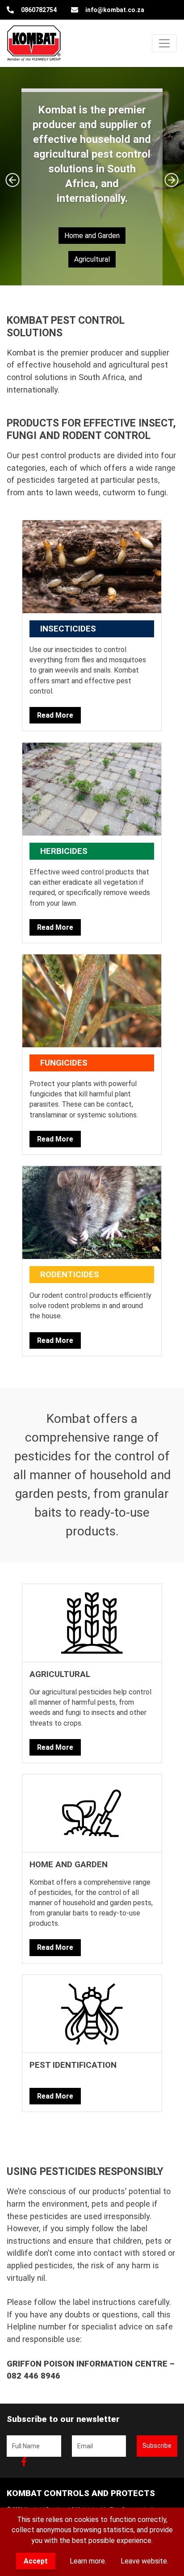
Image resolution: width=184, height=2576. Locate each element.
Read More (55, 715)
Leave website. (144, 2561)
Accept (36, 2561)
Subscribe (157, 2446)
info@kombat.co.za (115, 10)
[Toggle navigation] (164, 43)
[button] (13, 180)
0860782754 (39, 10)
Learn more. (88, 2561)
